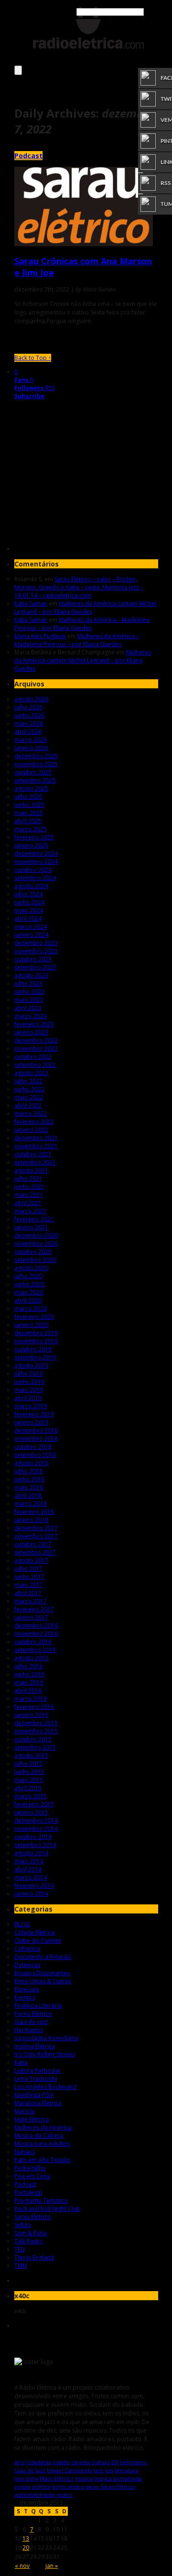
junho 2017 (29, 1577)
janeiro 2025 (31, 845)
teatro (65, 2494)
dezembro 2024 (36, 853)
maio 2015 (29, 1780)
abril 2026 (28, 732)
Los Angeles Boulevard (45, 2087)
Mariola (25, 2111)
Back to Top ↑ (33, 358)
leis (109, 2470)
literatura (127, 2470)
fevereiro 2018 (34, 1512)
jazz (99, 2470)
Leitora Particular (38, 2071)
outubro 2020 (33, 1252)
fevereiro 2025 (34, 837)
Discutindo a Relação (43, 1957)
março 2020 (31, 1309)
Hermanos (29, 2030)
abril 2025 (28, 821)
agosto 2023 (31, 975)
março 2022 (31, 1114)
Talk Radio (28, 2241)
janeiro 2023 (31, 1032)
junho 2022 (29, 1089)
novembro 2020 (36, 1244)
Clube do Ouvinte (38, 1940)
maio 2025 (29, 813)
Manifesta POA (34, 2095)
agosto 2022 (31, 1073)
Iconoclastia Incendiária (46, 2038)
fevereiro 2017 (34, 1609)
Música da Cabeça (39, 2136)
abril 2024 (28, 918)
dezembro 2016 (36, 1625)
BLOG (22, 1924)
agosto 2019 (31, 1365)
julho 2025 (28, 797)
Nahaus (25, 2152)
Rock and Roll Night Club (47, 2209)
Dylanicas (27, 1965)
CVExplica (27, 1949)
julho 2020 (28, 1276)
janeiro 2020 (31, 1325)
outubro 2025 (33, 772)
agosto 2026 (31, 699)
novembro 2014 (36, 1829)
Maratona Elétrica (38, 2103)
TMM (21, 2266)
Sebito (23, 2225)
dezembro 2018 (36, 1430)
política (41, 2486)
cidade (61, 2462)
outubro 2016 (33, 1642)
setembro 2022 (35, 1065)
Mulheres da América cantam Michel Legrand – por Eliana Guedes (85, 608)
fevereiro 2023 (34, 1024)
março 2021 (31, 1211)
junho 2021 (29, 1187)
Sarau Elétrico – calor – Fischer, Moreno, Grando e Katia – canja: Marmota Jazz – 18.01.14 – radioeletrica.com (79, 587)
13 (26, 2538)
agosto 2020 (31, 1268)
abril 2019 (28, 1398)
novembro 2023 (36, 951)
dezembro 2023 (36, 943)
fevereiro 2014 (34, 1886)
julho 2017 (28, 1569)
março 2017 (31, 1601)
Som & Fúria (31, 2233)
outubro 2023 (33, 959)
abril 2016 (28, 1690)
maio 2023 (29, 1000)
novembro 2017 (36, 1536)
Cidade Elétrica (35, 1932)
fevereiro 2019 (34, 1414)
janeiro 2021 (31, 1227)
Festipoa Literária (38, 2005)
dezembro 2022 (36, 1040)
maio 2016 (29, 1682)
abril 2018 (28, 1495)
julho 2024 (28, 894)
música (84, 2478)
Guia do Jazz (31, 2022)
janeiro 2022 (31, 1130)
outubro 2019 (33, 1349)
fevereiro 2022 (34, 1122)
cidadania (39, 2462)
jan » (52, 2566)
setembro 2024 (35, 878)
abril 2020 (28, 1300)
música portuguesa (118, 2478)
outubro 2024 (33, 870)
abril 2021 (28, 1203)
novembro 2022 (36, 1049)
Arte (20, 2462)
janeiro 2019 (31, 1422)
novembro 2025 (36, 764)
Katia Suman (31, 603)
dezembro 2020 (36, 1235)
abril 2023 (28, 1008)
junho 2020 (29, 1284)
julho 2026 (28, 707)
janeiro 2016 (31, 1715)
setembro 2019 (35, 1357)
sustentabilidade (35, 2494)
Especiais (27, 1989)
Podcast (28, 156)
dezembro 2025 (36, 756)
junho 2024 (29, 902)
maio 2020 (29, 1292)
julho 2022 (28, 1081)
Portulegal (28, 2192)
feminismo (134, 2462)
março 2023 (31, 1016)
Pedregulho (30, 2168)
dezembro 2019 (36, 1333)
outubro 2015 (33, 1739)
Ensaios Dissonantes (42, 1973)
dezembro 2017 (36, 1528)
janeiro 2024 (31, 935)
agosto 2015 (31, 1755)
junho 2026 (29, 715)
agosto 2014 (31, 1853)
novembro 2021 (36, 1146)
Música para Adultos (42, 2144)
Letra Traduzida (36, 2079)
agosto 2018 (31, 1463)
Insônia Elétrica (35, 2046)
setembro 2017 (35, 1552)
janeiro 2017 (31, 1617)
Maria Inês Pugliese (40, 636)
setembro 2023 (35, 967)
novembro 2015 (36, 1731)
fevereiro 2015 (34, 1804)
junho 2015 (29, 1772)
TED (20, 2249)
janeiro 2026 (31, 748)
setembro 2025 (35, 780)
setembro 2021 (35, 1162)
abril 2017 (28, 1593)
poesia (22, 2486)
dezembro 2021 (36, 1138)
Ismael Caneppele (70, 2470)
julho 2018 (28, 1471)
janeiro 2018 (31, 1520)
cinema (81, 2462)
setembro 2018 (35, 1455)
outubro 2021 (33, 1154)
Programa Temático (41, 2201)
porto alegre (68, 2486)
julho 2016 (28, 1666)
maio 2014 (29, 1861)
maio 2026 (29, 723)
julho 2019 (28, 1374)
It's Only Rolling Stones (45, 2054)
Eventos (25, 1997)
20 (26, 2548)
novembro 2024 (36, 862)
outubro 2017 (33, 1544)
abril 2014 (28, 1869)
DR (115, 2462)
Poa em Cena (32, 2176)
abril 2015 (28, 1788)
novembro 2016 (36, 1634)
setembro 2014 (35, 1845)
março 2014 (31, 1877)
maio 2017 (29, 1585)
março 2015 (31, 1796)
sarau (92, 2486)
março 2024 (31, 927)
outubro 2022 (33, 1057)
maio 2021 (29, 1195)
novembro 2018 (36, 1439)
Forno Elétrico (33, 2014)
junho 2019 (29, 1382)
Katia (21, 2062)
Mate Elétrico (32, 2119)
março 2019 (31, 1406)
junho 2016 (29, 1674)
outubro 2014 (33, 1837)
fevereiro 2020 (34, 1317)
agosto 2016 (31, 1658)
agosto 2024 (31, 886)
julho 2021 (28, 1179)
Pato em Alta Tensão (42, 2160)
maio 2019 (29, 1390)
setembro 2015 (35, 1747)
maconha (26, 2478)
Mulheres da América (43, 2127)
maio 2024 (29, 910)
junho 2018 (29, 1479)
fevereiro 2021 (34, 1219)
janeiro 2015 (31, 1812)
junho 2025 (29, 805)
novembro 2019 (36, 1341)
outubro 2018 (33, 1447)
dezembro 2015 (36, 1723)
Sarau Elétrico (33, 2217)
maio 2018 (29, 1487)
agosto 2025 (31, 788)
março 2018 (31, 1504)
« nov (22, 2566)
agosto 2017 (31, 1560)
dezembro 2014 (36, 1821)
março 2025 (31, 829)
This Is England (34, 2257)
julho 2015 (28, 1764)
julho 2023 (28, 984)
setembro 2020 (35, 1260)
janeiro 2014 (31, 1894)
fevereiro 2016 (34, 1707)
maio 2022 (29, 1097)
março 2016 (31, 1699)
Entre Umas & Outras (43, 1981)
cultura (101, 2462)
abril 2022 (28, 1105)
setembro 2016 (35, 1650)
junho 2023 (29, 992)
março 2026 (31, 740)
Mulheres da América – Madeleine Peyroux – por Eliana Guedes (82, 624)
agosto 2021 (31, 1170)
